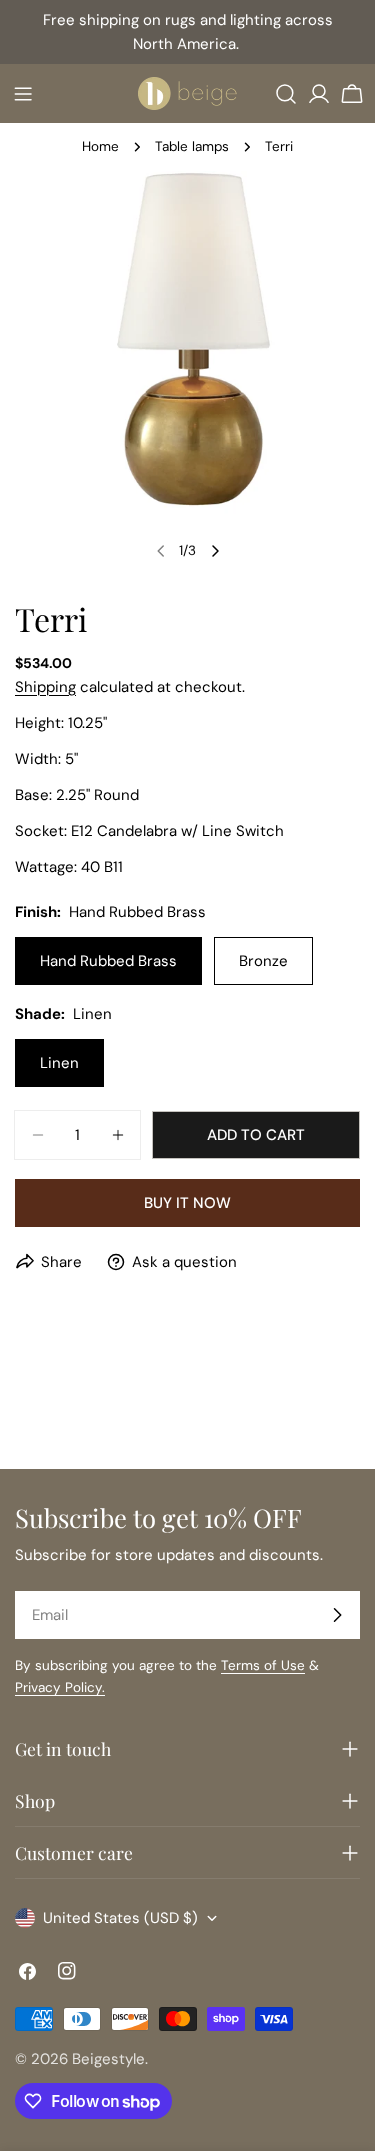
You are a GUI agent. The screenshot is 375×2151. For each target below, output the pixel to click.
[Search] (286, 94)
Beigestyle (108, 2059)
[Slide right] (215, 551)
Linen (59, 1063)
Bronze (263, 961)
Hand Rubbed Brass (108, 961)
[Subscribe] (337, 1615)
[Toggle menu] (23, 94)
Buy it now (187, 1203)
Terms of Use (263, 1665)
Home (100, 146)
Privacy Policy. (60, 1687)
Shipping (45, 687)
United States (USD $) (120, 1918)
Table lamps (192, 146)
